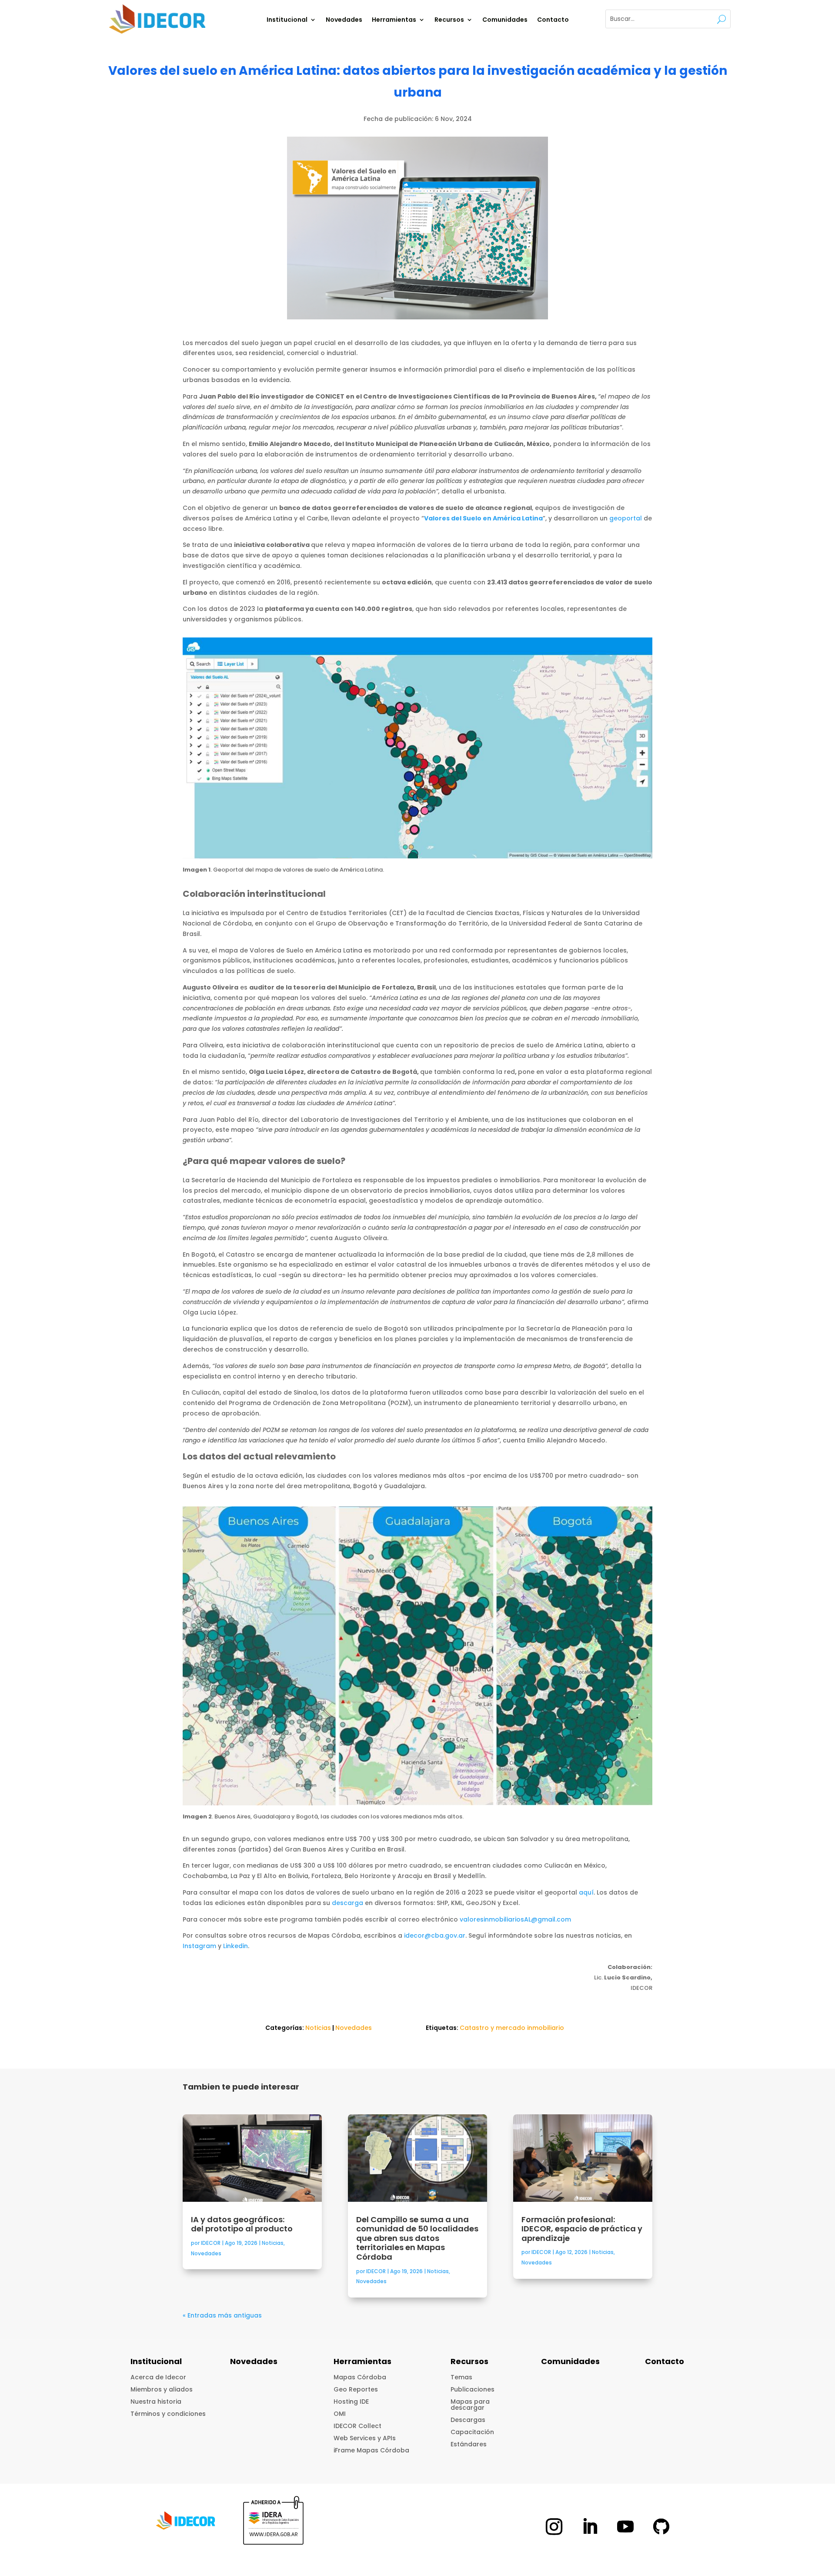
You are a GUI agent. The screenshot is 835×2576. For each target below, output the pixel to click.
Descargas (468, 2420)
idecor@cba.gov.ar (435, 1935)
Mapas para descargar (470, 2405)
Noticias (318, 2028)
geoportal (626, 518)
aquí (586, 1892)
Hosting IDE (351, 2402)
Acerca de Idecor (158, 2377)
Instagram (199, 1946)
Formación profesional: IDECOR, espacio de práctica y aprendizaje (582, 2229)
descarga (347, 1903)
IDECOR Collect (357, 2426)
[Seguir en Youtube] (625, 2526)
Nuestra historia (156, 2402)
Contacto (553, 20)
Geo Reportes (356, 2389)
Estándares (469, 2444)
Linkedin (235, 1946)
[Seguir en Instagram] (554, 2526)
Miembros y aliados (162, 2389)
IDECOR (211, 2243)
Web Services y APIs (365, 2438)
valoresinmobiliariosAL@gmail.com (515, 1919)
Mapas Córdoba (360, 2377)
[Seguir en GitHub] (661, 2526)
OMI (340, 2414)
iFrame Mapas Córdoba (371, 2450)
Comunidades (505, 20)
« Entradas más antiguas (222, 2315)
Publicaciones (473, 2389)
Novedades (344, 20)
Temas (461, 2377)
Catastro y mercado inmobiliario (512, 2028)
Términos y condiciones (168, 2414)
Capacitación (472, 2432)
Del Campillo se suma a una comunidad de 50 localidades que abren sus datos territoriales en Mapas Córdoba (417, 2238)
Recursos (449, 20)
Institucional (287, 20)
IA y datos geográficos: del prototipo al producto (243, 2224)
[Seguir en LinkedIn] (590, 2526)
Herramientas (394, 20)
